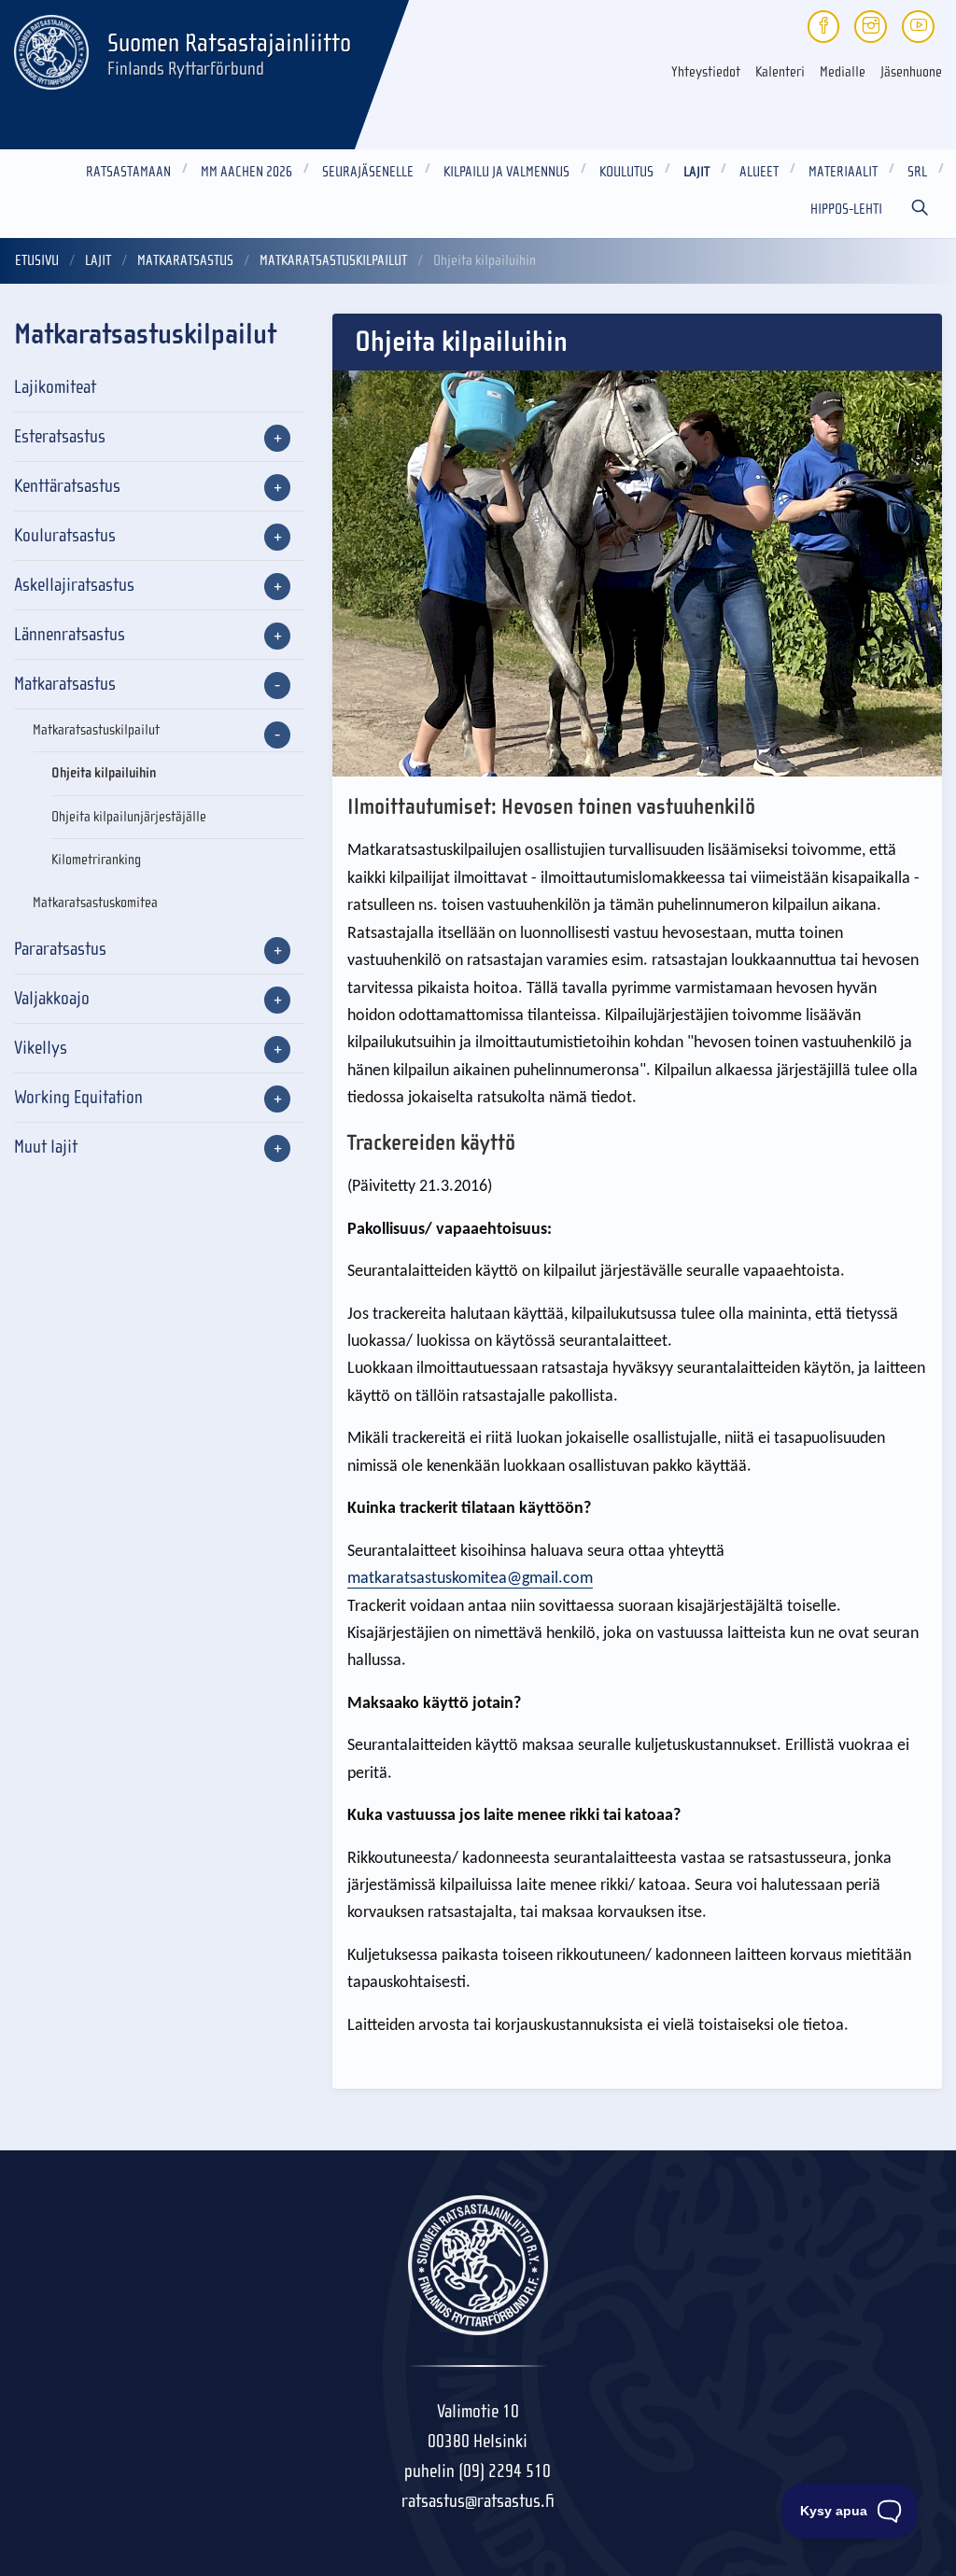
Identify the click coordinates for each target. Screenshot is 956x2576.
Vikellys (41, 1048)
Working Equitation (78, 1097)
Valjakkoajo (52, 998)
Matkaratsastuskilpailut (333, 260)
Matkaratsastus (185, 260)
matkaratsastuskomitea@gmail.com (470, 1579)
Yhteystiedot (706, 72)
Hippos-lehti (846, 209)
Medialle (843, 72)
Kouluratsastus (65, 535)
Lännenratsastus (70, 634)
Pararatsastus (60, 949)
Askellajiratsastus (74, 585)
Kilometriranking (96, 860)
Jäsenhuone (911, 72)
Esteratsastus (60, 436)
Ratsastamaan (128, 172)
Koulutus (626, 172)
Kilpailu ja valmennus (506, 172)
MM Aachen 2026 (246, 172)
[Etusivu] (51, 49)
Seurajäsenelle (368, 172)
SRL (917, 172)
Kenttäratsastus (67, 486)
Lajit (696, 172)
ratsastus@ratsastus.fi (478, 2501)
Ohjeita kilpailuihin (104, 773)
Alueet (759, 172)
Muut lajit (46, 1147)
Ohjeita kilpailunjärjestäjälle (129, 817)
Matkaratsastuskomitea (95, 903)
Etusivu (37, 260)
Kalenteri (780, 72)
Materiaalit (843, 172)
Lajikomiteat (55, 387)
